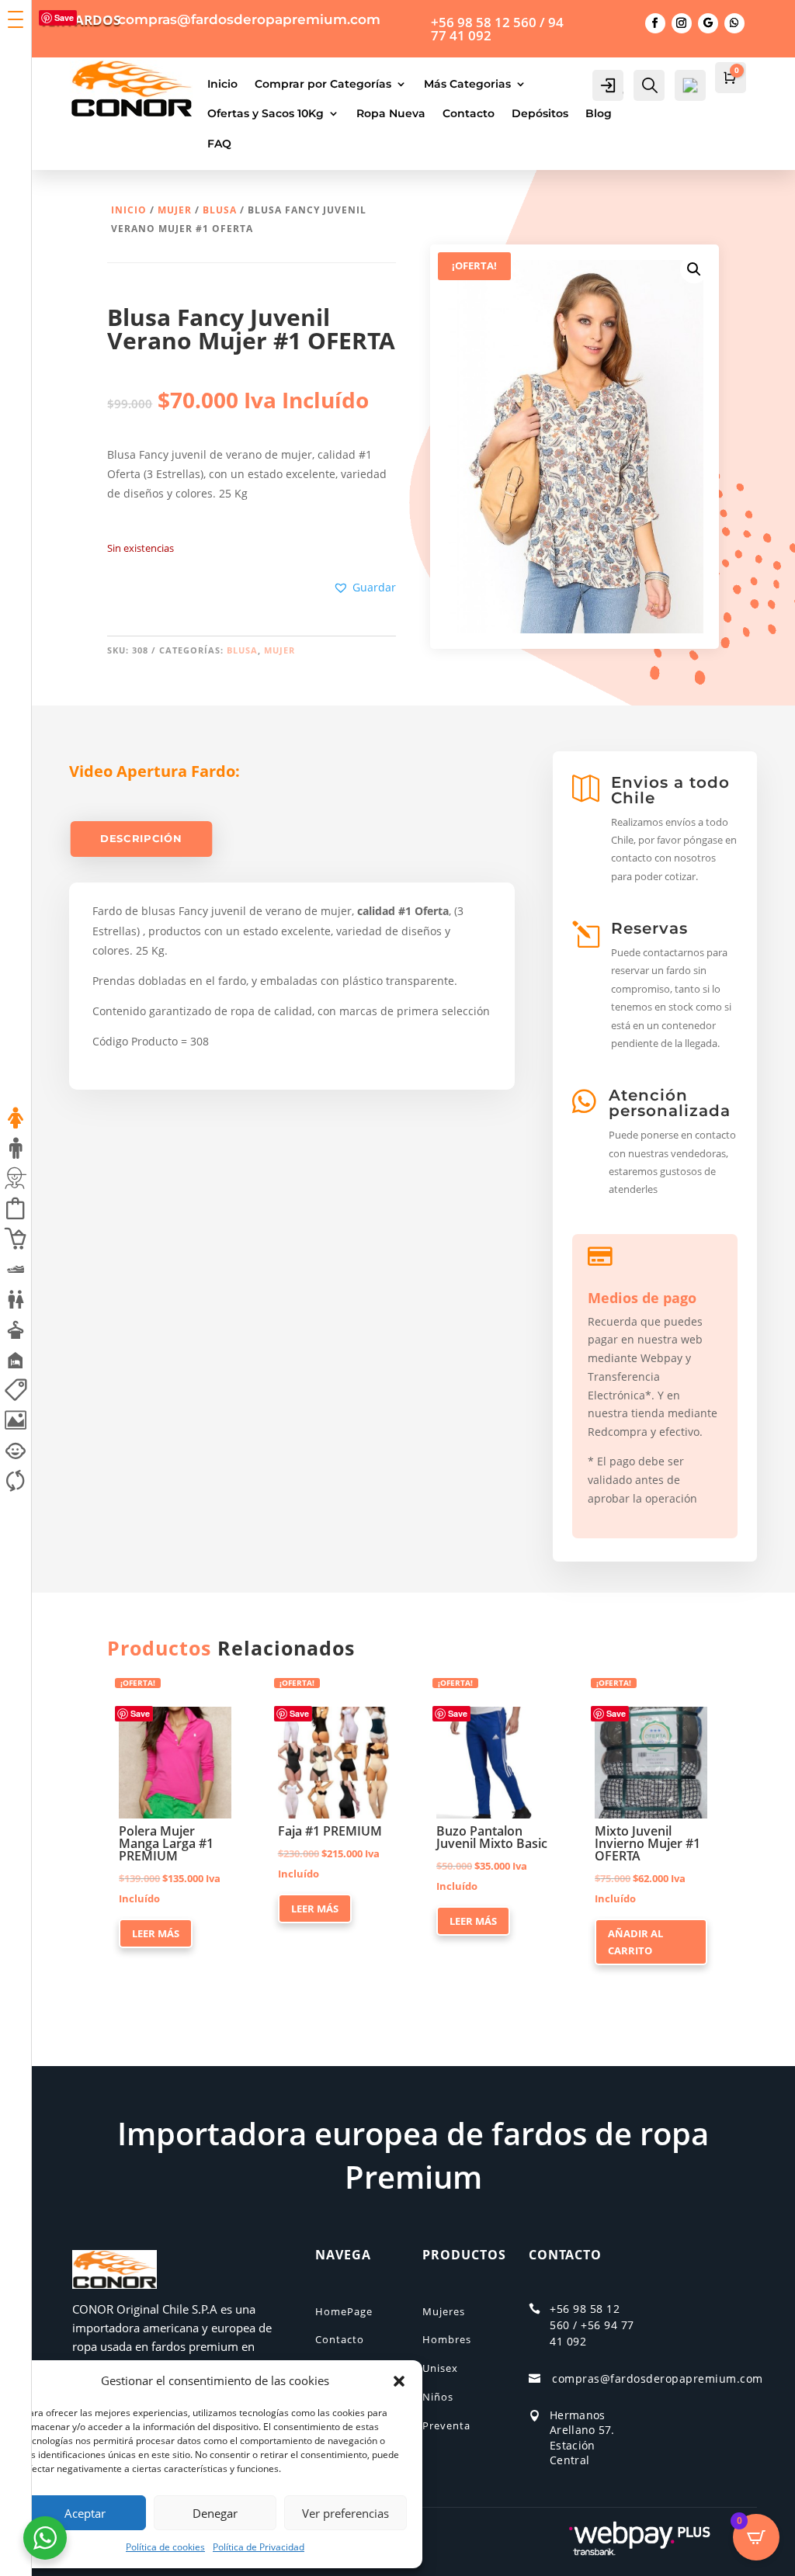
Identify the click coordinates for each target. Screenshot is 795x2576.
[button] (399, 2381)
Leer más (156, 1933)
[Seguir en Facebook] (655, 23)
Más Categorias (467, 84)
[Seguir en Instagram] (682, 23)
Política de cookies (165, 2547)
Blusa (220, 210)
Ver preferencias (345, 2513)
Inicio (222, 84)
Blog (599, 113)
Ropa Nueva (391, 113)
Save (458, 1713)
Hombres (447, 2339)
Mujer (175, 210)
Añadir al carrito (635, 1942)
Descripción (141, 839)
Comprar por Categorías (323, 84)
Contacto (469, 113)
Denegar (215, 2513)
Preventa (446, 2425)
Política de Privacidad (259, 2547)
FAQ (219, 144)
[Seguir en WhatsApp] (734, 23)
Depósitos (540, 113)
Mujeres (444, 2311)
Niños (438, 2397)
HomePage (344, 2311)
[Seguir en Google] (708, 23)
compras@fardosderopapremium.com (658, 2378)
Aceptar (85, 2513)
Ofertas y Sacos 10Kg (266, 113)
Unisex (440, 2368)
